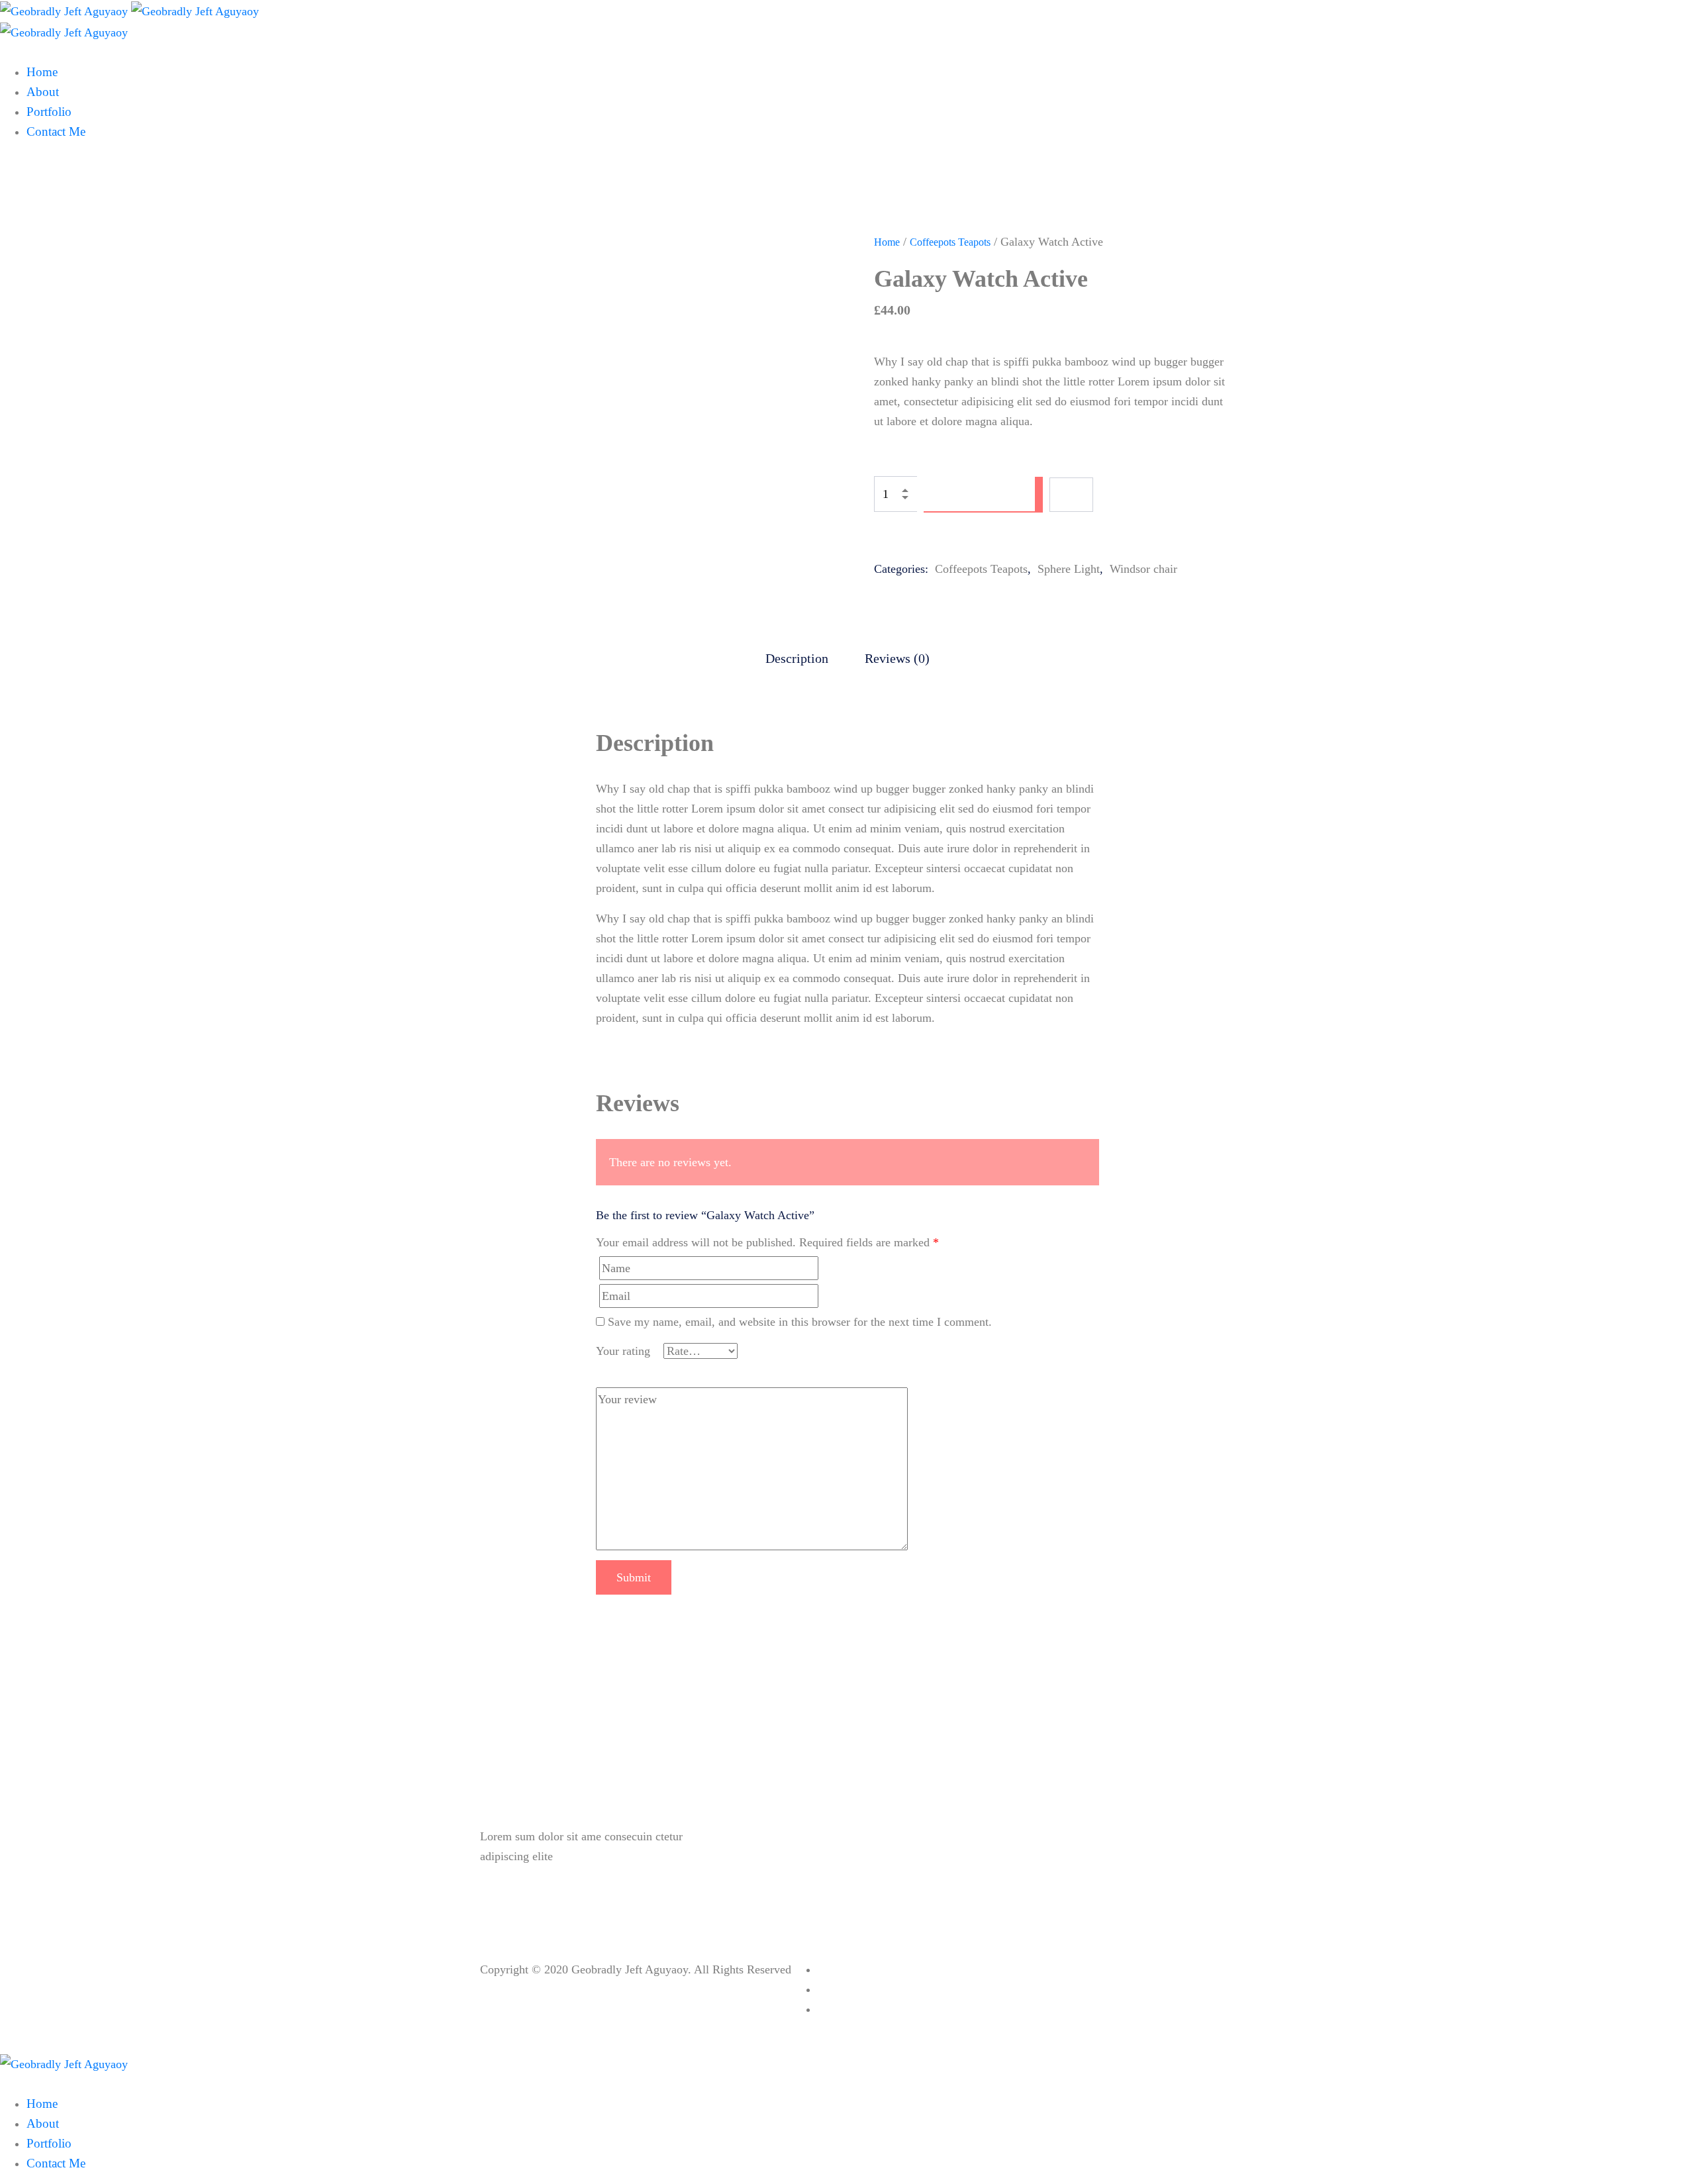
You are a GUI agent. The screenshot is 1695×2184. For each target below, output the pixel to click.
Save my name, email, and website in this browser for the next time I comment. (800, 1322)
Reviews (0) (897, 658)
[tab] (797, 658)
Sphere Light (1069, 569)
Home (887, 242)
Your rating (623, 1351)
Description (797, 658)
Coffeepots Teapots (950, 242)
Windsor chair (1143, 569)
